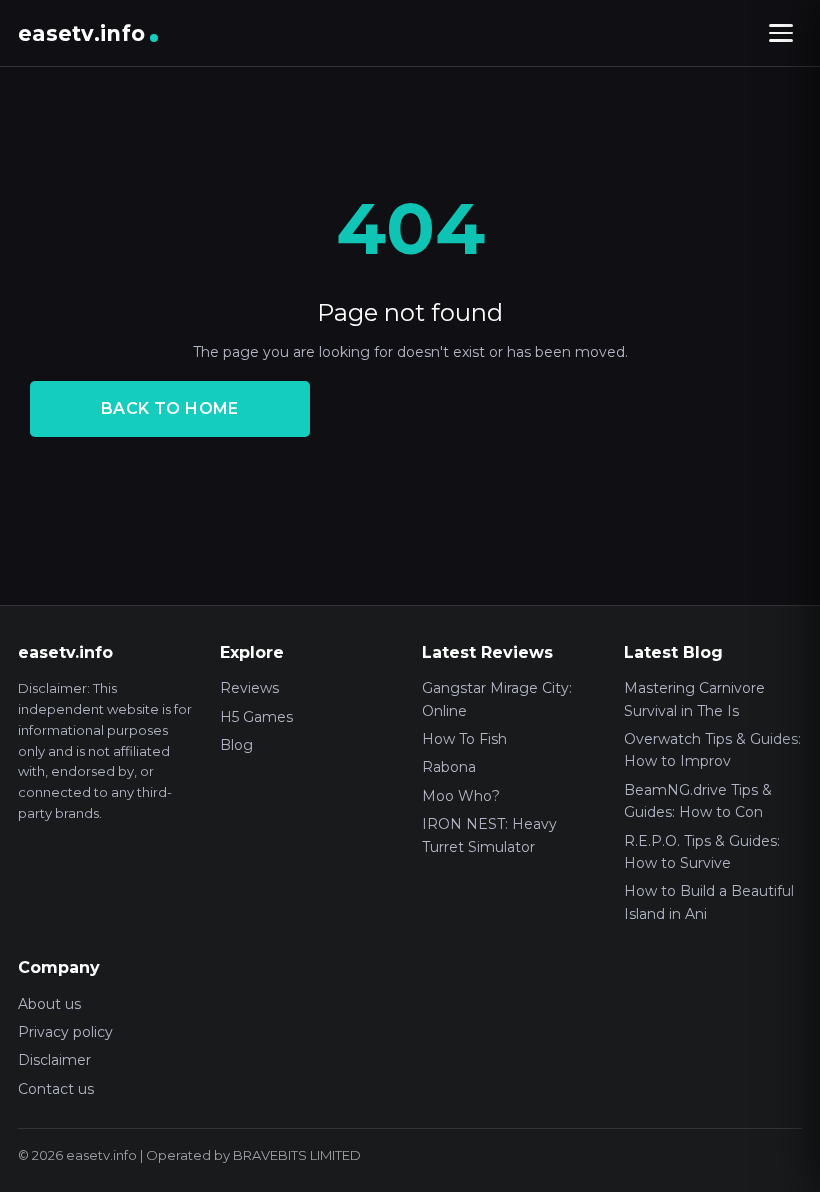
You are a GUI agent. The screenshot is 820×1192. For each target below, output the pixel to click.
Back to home (170, 408)
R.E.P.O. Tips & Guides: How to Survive (702, 852)
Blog (236, 745)
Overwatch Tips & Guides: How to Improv (712, 750)
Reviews (249, 688)
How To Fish (464, 739)
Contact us (56, 1089)
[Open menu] (781, 33)
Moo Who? (461, 796)
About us (49, 1004)
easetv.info (81, 33)
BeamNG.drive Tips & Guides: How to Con (698, 801)
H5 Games (256, 717)
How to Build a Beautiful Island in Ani (709, 902)
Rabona (449, 767)
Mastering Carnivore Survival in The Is (694, 699)
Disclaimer (54, 1060)
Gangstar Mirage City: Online (497, 699)
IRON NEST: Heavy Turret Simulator (489, 835)
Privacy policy (65, 1032)
